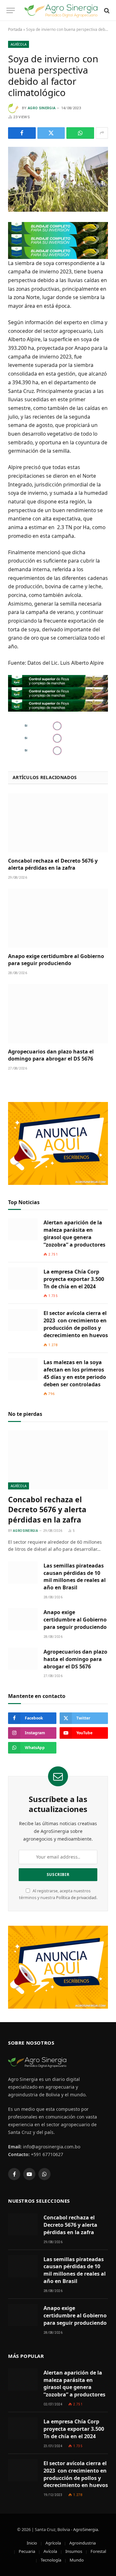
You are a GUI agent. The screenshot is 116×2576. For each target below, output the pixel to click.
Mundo (77, 2560)
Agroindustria (82, 2543)
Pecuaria (27, 2551)
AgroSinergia (86, 2529)
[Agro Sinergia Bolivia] (61, 10)
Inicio (32, 2543)
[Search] (106, 10)
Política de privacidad (76, 1898)
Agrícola (19, 44)
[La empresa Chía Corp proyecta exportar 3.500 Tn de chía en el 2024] (23, 1279)
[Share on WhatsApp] (80, 133)
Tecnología (51, 2560)
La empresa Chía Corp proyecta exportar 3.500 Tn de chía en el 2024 (74, 1279)
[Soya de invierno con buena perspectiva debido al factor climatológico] (58, 179)
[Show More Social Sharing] (102, 133)
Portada (15, 29)
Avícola (50, 2551)
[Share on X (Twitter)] (51, 133)
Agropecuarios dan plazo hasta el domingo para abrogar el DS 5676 (51, 1055)
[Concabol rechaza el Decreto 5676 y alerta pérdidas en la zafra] (58, 823)
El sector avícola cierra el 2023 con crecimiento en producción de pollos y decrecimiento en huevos (76, 1324)
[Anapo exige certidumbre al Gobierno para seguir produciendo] (58, 918)
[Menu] (11, 10)
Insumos (74, 2551)
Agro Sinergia (42, 108)
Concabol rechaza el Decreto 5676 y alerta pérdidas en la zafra (53, 864)
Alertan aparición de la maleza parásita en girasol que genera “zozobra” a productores (74, 1234)
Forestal (98, 2551)
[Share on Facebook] (22, 133)
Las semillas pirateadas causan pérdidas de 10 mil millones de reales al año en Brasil (75, 1577)
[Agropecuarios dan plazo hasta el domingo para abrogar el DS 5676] (58, 1014)
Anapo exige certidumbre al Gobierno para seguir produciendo (56, 960)
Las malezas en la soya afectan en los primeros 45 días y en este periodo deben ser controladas (75, 1373)
